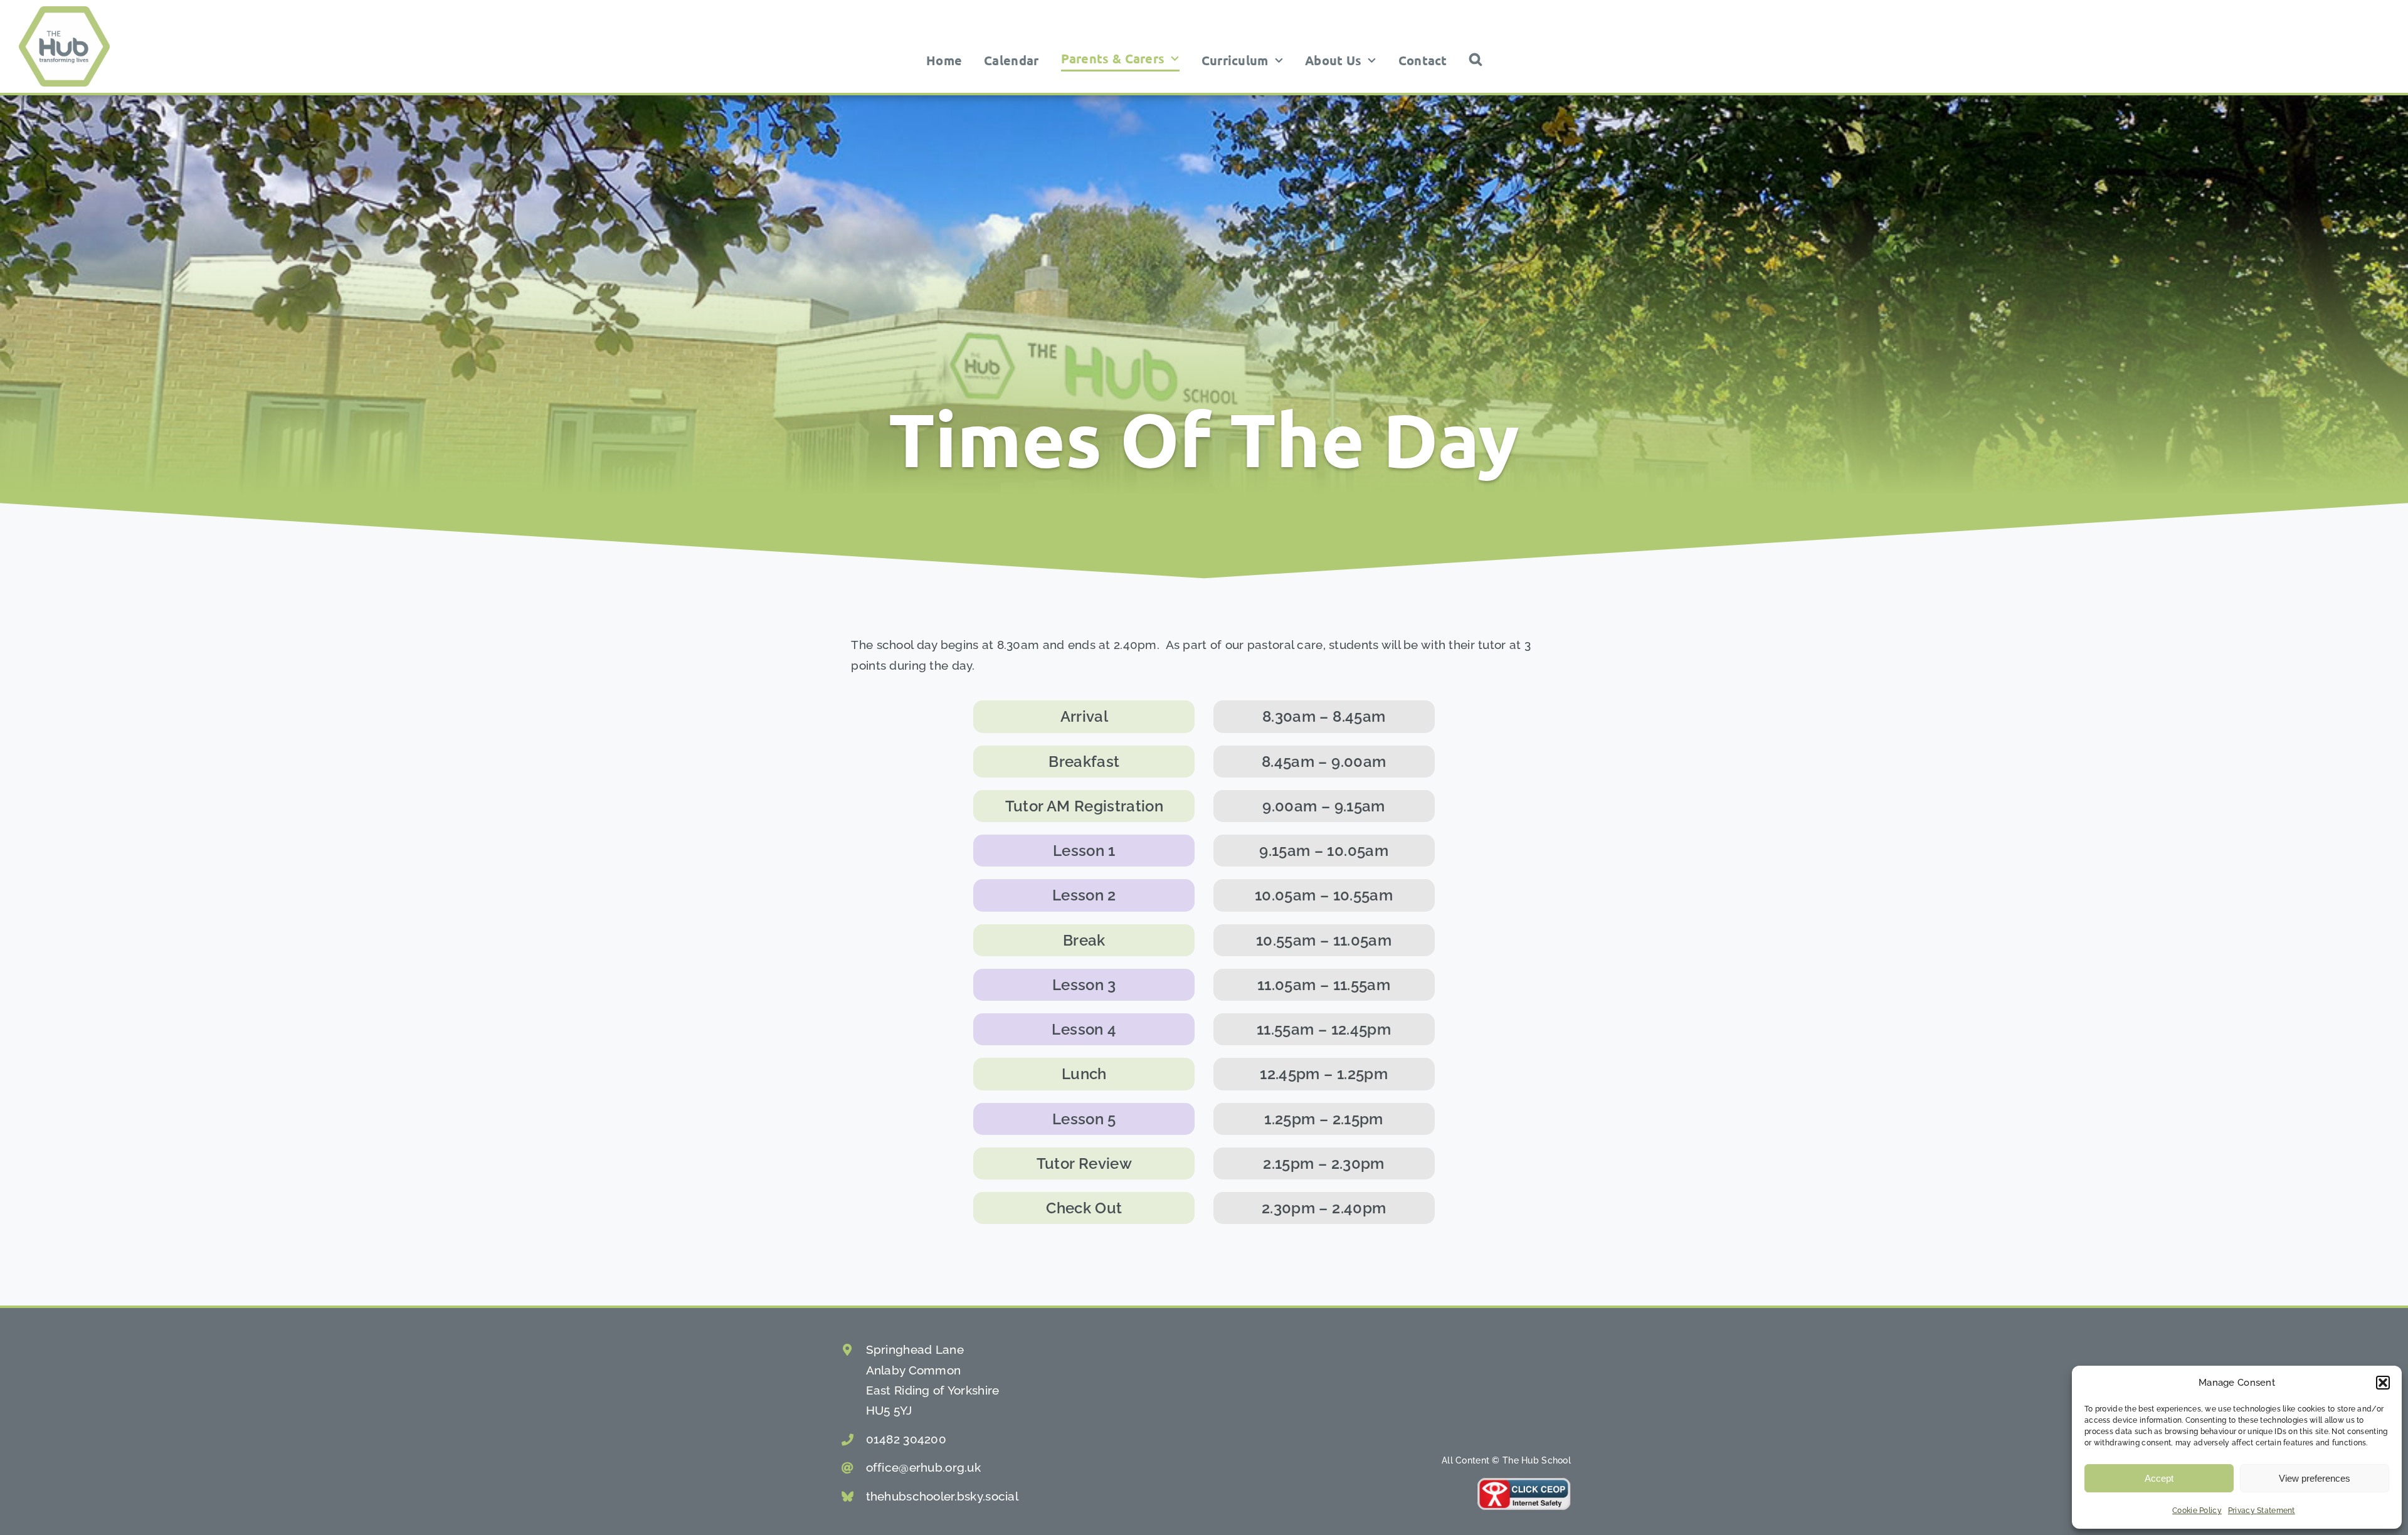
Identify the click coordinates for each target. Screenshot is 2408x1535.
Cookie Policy (2197, 1511)
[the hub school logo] (64, 12)
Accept (2159, 1478)
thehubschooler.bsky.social (942, 1496)
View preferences (2315, 1478)
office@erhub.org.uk (923, 1467)
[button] (2383, 1383)
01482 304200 (906, 1439)
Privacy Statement (2262, 1511)
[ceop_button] (1524, 1483)
